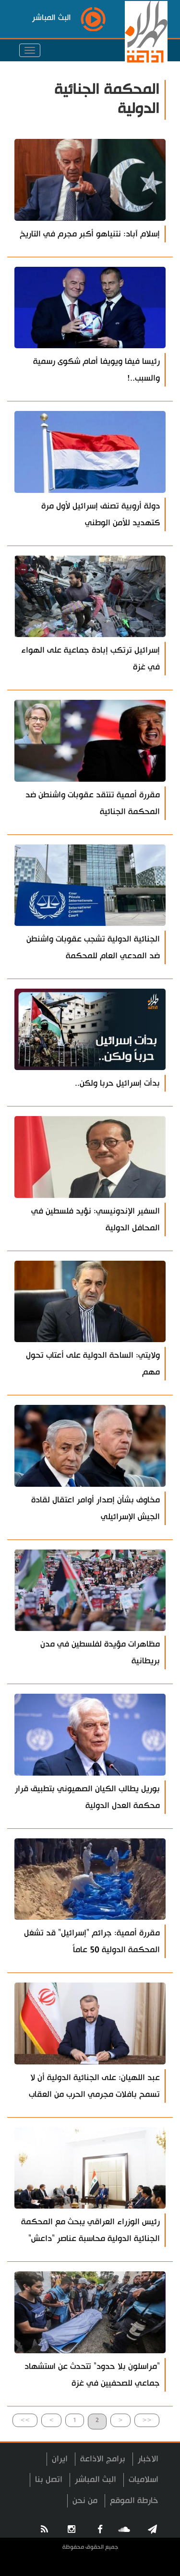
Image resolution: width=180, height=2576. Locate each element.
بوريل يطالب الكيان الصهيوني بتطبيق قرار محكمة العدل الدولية (87, 1797)
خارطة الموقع (134, 2501)
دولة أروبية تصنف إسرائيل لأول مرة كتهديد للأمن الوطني (101, 514)
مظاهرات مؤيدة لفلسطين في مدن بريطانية (100, 1653)
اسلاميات (144, 2479)
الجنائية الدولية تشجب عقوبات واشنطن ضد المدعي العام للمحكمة (93, 947)
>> (25, 2420)
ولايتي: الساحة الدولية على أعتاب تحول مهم (93, 1364)
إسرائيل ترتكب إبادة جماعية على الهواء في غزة (90, 659)
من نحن (85, 2501)
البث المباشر (96, 2479)
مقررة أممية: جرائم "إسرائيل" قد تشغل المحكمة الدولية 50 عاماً (92, 1941)
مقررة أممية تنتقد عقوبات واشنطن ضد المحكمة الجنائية (93, 803)
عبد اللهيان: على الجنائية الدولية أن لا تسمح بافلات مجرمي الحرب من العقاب (94, 2086)
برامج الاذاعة (103, 2459)
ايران (60, 2459)
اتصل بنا (49, 2479)
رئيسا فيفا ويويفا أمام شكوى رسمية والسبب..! (96, 370)
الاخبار (148, 2459)
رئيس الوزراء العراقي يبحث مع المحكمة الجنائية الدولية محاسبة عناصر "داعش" (90, 2230)
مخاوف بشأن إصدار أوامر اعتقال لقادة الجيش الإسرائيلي (96, 1508)
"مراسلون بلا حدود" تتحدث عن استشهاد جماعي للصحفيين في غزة (92, 2375)
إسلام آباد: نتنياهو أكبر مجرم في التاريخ (90, 234)
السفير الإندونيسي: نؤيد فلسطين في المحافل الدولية (96, 1220)
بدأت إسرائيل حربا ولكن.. (117, 1083)
